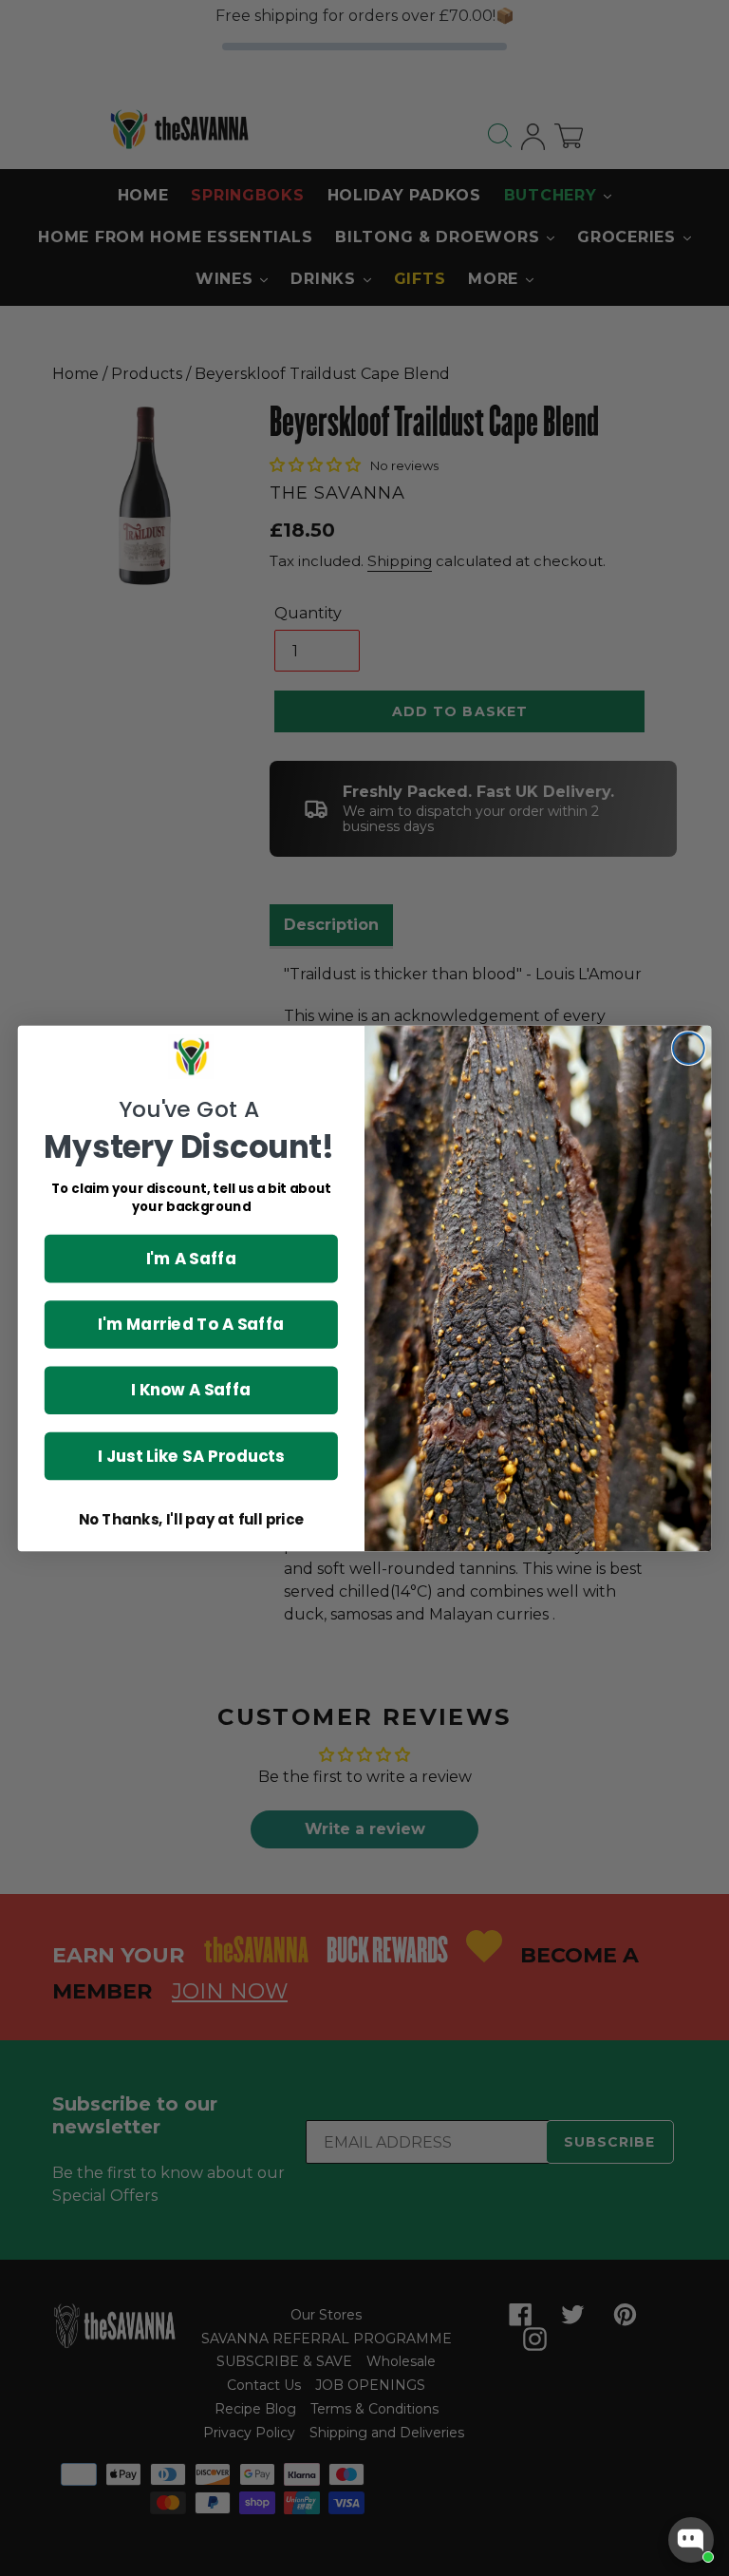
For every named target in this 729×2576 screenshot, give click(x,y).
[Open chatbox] (691, 2540)
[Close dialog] (689, 1048)
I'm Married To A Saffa (191, 1324)
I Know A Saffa (191, 1389)
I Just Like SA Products (191, 1455)
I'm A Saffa (192, 1257)
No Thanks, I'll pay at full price (191, 1520)
